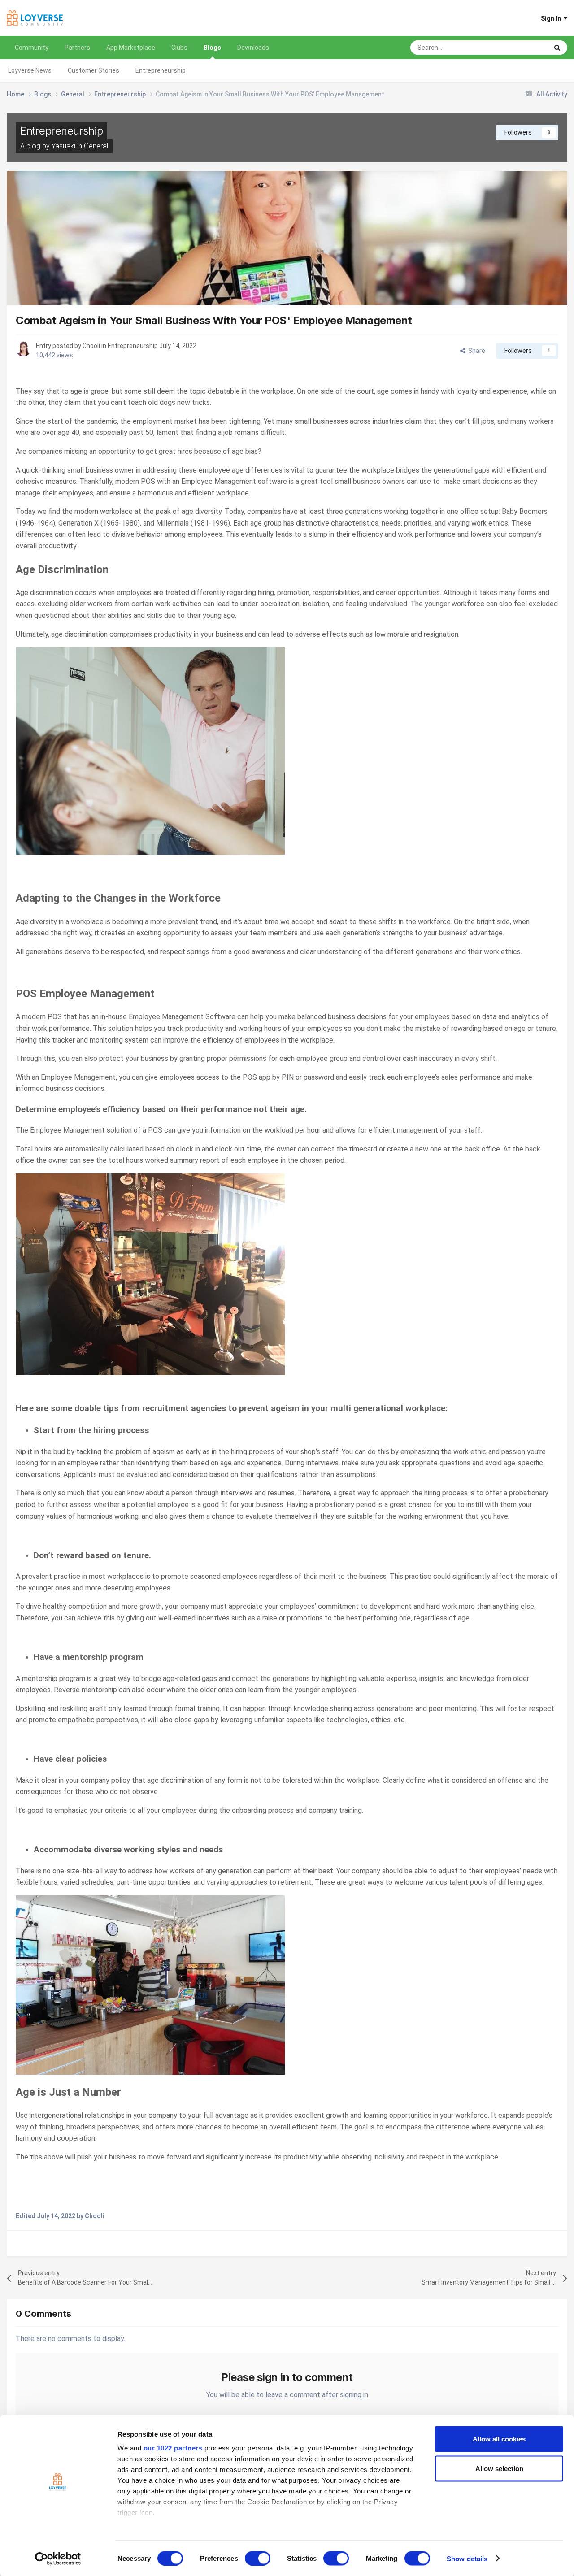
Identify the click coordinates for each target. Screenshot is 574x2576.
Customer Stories (93, 70)
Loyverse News (30, 70)
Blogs (212, 48)
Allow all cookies (499, 2439)
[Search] (557, 48)
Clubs (179, 48)
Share (475, 351)
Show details (467, 2558)
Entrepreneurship (161, 70)
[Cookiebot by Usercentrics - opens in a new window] (58, 2559)
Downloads (253, 48)
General (96, 146)
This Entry (522, 48)
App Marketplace (131, 48)
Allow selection (499, 2468)
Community (32, 48)
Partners (77, 48)
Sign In (552, 18)
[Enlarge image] (150, 750)
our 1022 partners (173, 2448)
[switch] (258, 2558)
